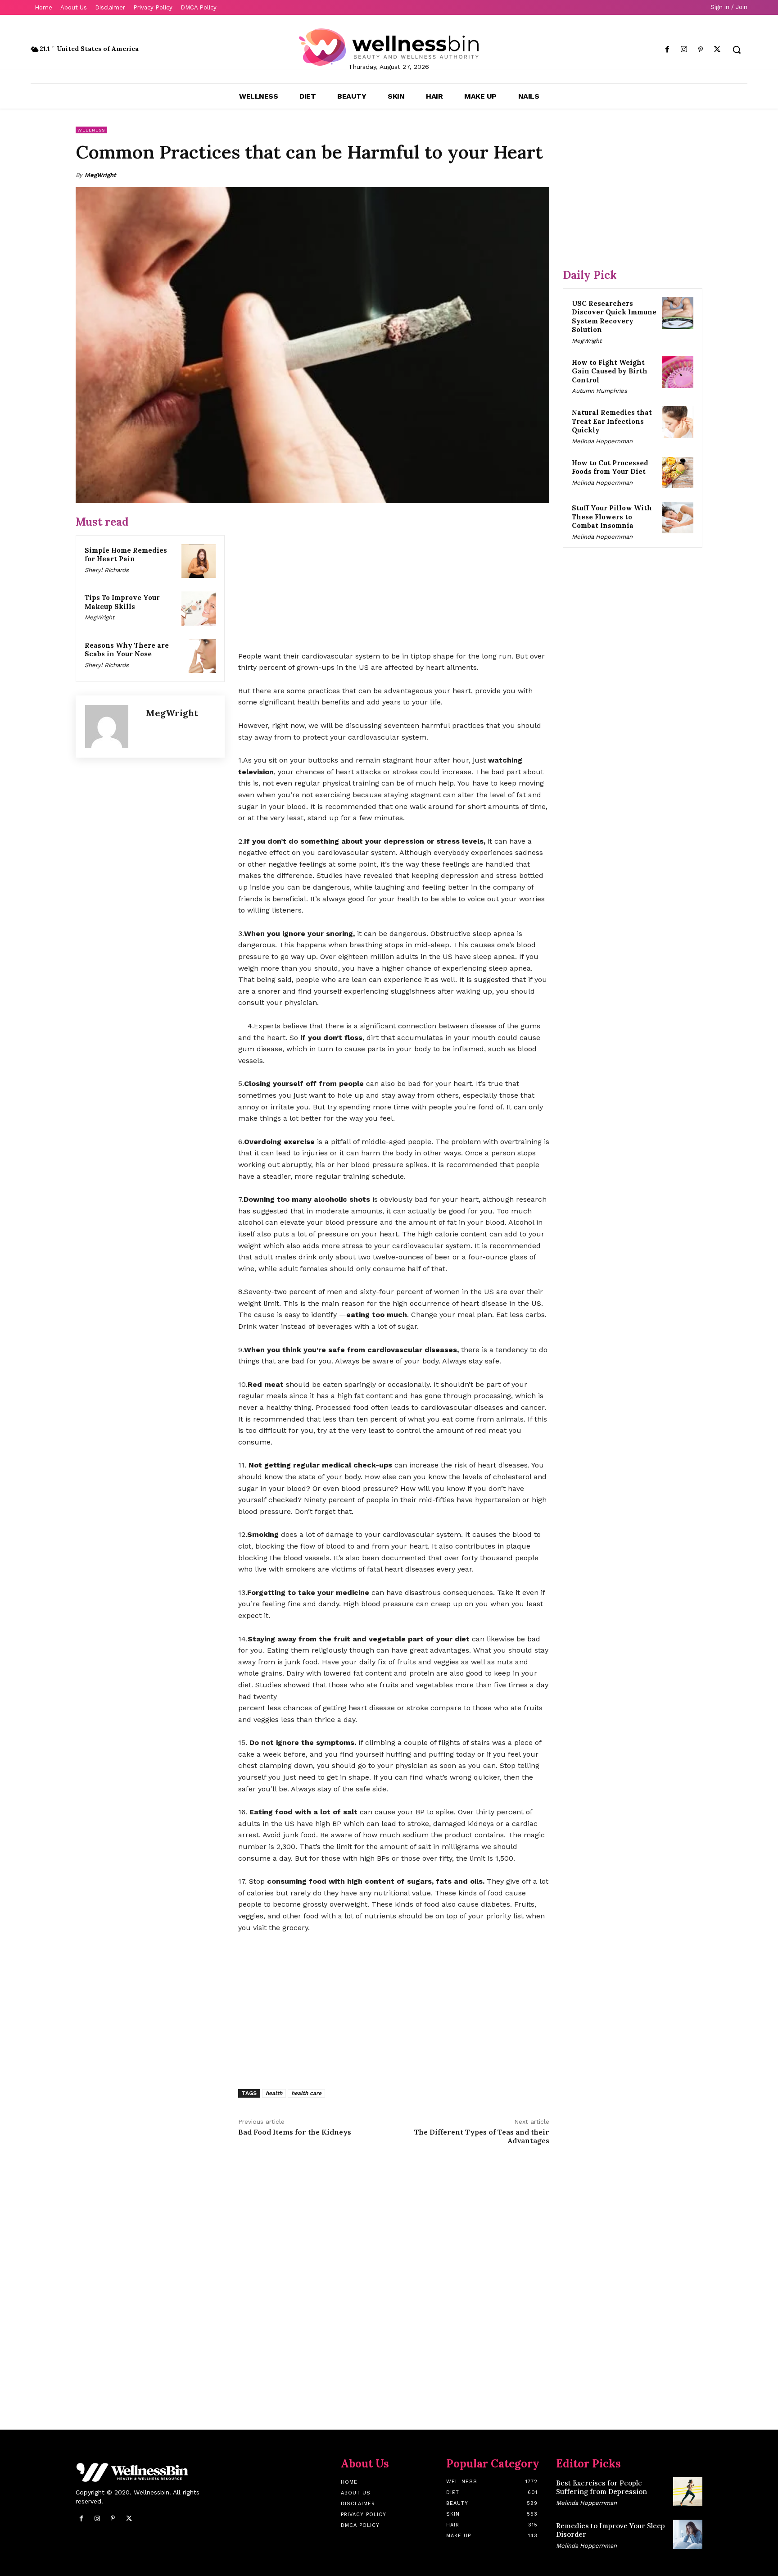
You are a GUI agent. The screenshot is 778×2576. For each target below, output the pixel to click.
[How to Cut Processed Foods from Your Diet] (678, 472)
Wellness (91, 130)
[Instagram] (684, 50)
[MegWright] (111, 727)
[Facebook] (667, 50)
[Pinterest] (701, 50)
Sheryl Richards (107, 570)
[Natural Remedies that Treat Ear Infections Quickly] (678, 422)
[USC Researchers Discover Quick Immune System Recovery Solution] (678, 313)
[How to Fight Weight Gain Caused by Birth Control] (678, 372)
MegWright (100, 175)
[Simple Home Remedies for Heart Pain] (199, 561)
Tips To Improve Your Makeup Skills (122, 602)
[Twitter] (717, 50)
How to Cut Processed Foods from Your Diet (610, 467)
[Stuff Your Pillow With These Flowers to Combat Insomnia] (678, 518)
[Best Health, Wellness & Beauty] (389, 47)
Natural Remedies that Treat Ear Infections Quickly (612, 421)
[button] (737, 50)
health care (306, 2093)
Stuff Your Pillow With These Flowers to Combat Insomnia (612, 517)
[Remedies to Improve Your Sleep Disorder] (688, 2534)
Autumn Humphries (599, 391)
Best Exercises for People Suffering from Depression (602, 2487)
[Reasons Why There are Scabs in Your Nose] (199, 656)
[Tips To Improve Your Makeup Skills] (199, 609)
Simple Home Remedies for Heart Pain (126, 555)
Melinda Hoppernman (602, 441)
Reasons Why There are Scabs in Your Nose (127, 650)
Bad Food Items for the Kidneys (295, 2132)
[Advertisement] (394, 578)
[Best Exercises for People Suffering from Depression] (688, 2492)
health (274, 2093)
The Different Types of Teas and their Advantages (482, 2136)
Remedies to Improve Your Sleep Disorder (611, 2530)
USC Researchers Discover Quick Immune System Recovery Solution (614, 317)
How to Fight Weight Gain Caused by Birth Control (610, 371)
